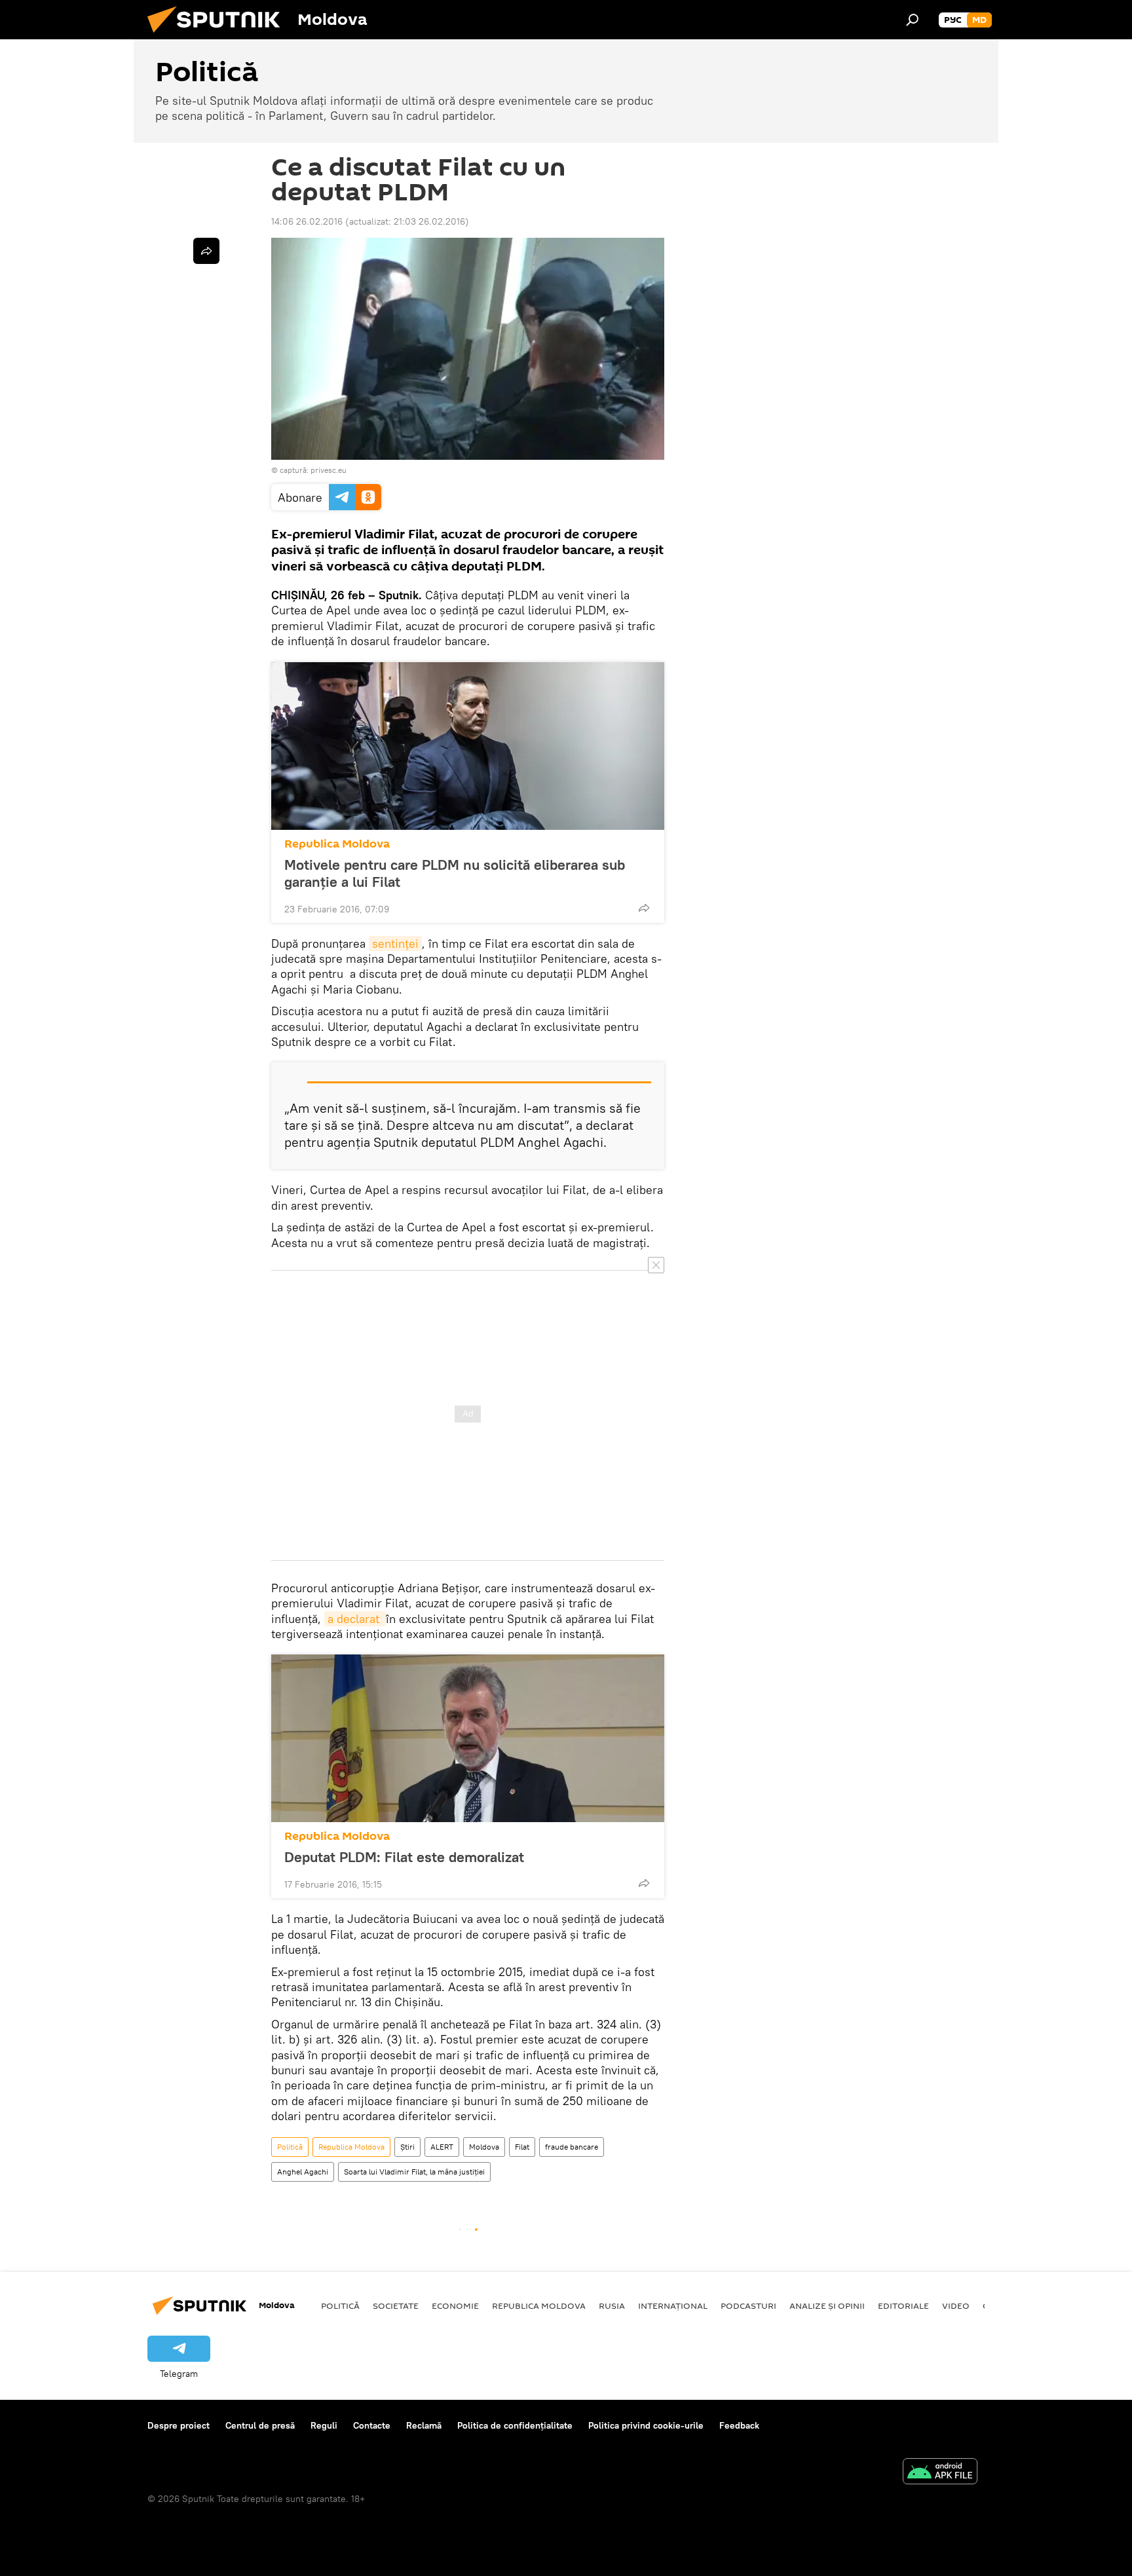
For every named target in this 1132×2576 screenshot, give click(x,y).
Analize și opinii (827, 2305)
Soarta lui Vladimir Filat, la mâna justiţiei (414, 2172)
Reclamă (424, 2425)
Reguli (324, 2425)
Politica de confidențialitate (515, 2425)
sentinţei (395, 943)
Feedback (739, 2425)
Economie (455, 2305)
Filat (522, 2147)
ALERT (442, 2147)
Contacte (372, 2425)
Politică (290, 2147)
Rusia (612, 2305)
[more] (644, 908)
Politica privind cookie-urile (646, 2425)
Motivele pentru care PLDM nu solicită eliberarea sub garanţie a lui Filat (455, 873)
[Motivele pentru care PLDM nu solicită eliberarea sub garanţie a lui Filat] (468, 746)
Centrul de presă (260, 2425)
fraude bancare (572, 2147)
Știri (407, 2147)
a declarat (355, 1619)
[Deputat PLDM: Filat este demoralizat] (468, 1738)
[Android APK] (940, 2473)
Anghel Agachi (303, 2172)
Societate (396, 2305)
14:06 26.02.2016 (307, 221)
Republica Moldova (337, 844)
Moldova (484, 2147)
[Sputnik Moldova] (219, 36)
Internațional (673, 2305)
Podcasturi (748, 2305)
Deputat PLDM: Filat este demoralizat (404, 1857)
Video (956, 2305)
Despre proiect (179, 2425)
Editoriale (903, 2305)
